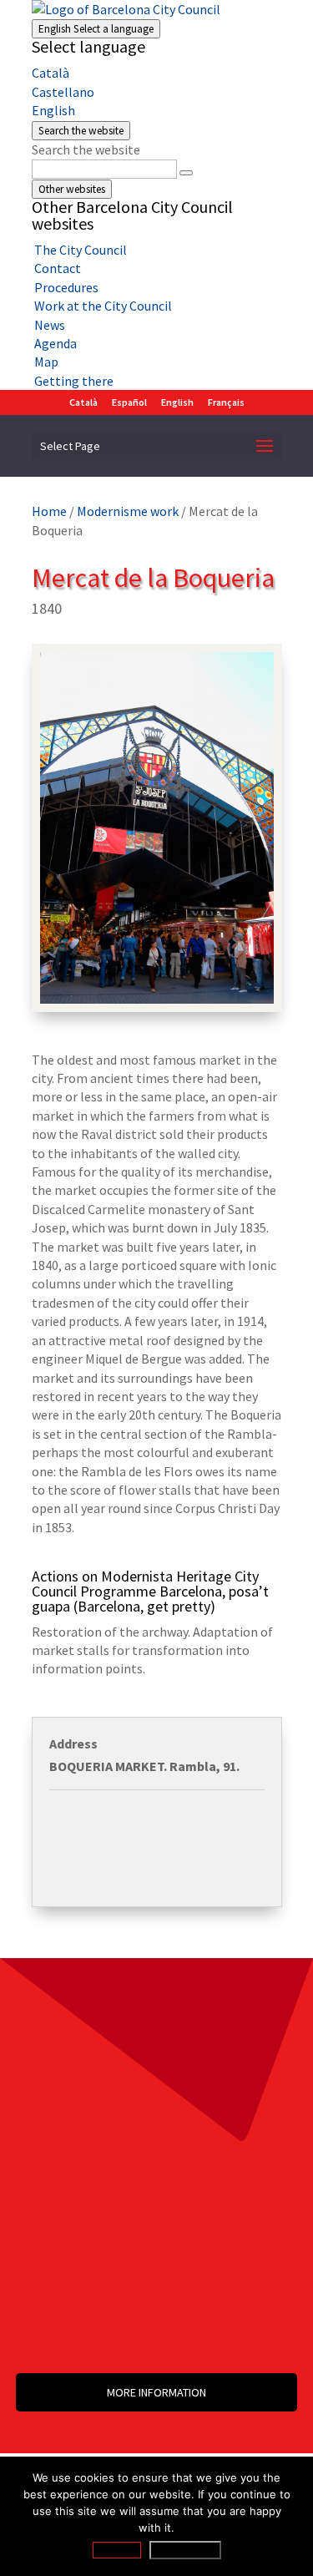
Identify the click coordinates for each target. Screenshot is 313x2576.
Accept (117, 2550)
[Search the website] (186, 173)
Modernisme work (128, 511)
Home (49, 511)
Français (226, 402)
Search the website (86, 149)
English (96, 29)
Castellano (63, 92)
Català (50, 73)
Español (129, 402)
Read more (185, 2550)
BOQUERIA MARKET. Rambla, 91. (144, 1766)
